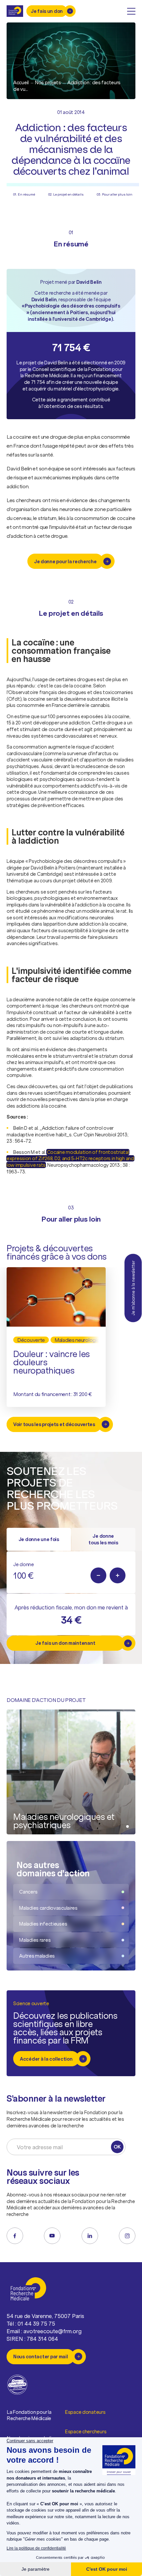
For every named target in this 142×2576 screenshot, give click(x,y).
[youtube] (52, 2236)
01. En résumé (24, 194)
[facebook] (15, 2236)
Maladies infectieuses (43, 1924)
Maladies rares (35, 1940)
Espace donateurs (85, 2412)
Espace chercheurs (86, 2431)
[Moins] (98, 1575)
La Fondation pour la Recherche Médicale (29, 2415)
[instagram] (127, 2236)
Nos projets (48, 82)
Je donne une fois (39, 1539)
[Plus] (118, 1575)
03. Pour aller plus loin (115, 194)
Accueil (21, 82)
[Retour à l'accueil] (15, 11)
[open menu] (131, 11)
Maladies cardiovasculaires (48, 1908)
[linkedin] (90, 2236)
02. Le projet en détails (66, 194)
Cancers (28, 1892)
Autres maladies (37, 1956)
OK (117, 2147)
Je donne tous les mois (103, 1539)
